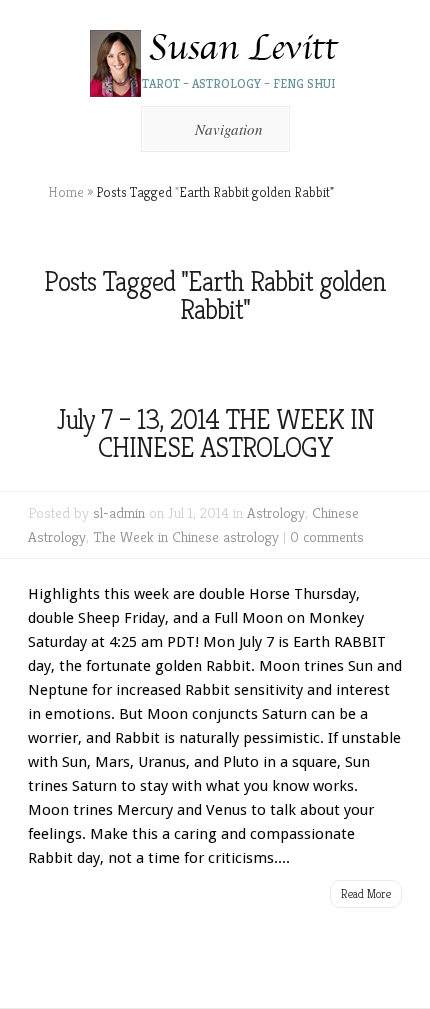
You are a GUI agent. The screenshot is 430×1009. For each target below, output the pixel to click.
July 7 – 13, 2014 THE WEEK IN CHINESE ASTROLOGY (215, 433)
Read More (366, 893)
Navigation (229, 129)
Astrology (276, 512)
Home (66, 192)
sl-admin (119, 512)
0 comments (327, 536)
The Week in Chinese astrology (186, 536)
